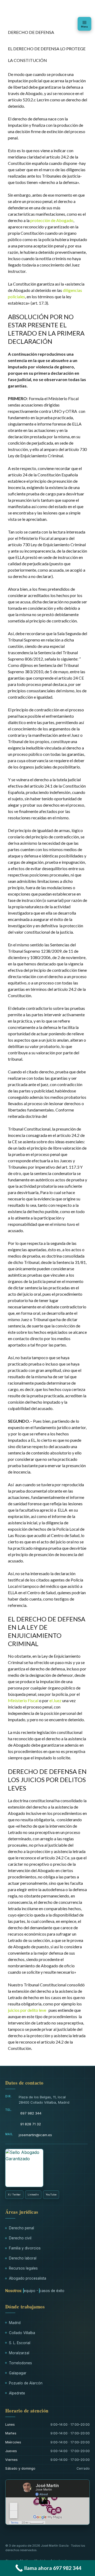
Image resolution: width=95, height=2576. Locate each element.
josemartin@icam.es (35, 2135)
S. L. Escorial (20, 2343)
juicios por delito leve (27, 2010)
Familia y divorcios (25, 2248)
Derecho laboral (23, 2258)
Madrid (15, 2323)
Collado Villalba (22, 2333)
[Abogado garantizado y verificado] (24, 2168)
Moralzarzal (19, 2353)
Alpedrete (17, 2393)
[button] (84, 24)
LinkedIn (33, 2195)
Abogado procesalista (28, 2278)
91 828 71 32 (31, 2124)
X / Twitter (14, 2195)
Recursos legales (23, 2268)
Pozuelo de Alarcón (26, 2383)
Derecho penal (22, 2228)
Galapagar (18, 2373)
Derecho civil (20, 2238)
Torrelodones (20, 2363)
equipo (30, 2291)
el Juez (55, 1700)
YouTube (51, 2195)
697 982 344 (31, 2113)
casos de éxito (52, 2291)
